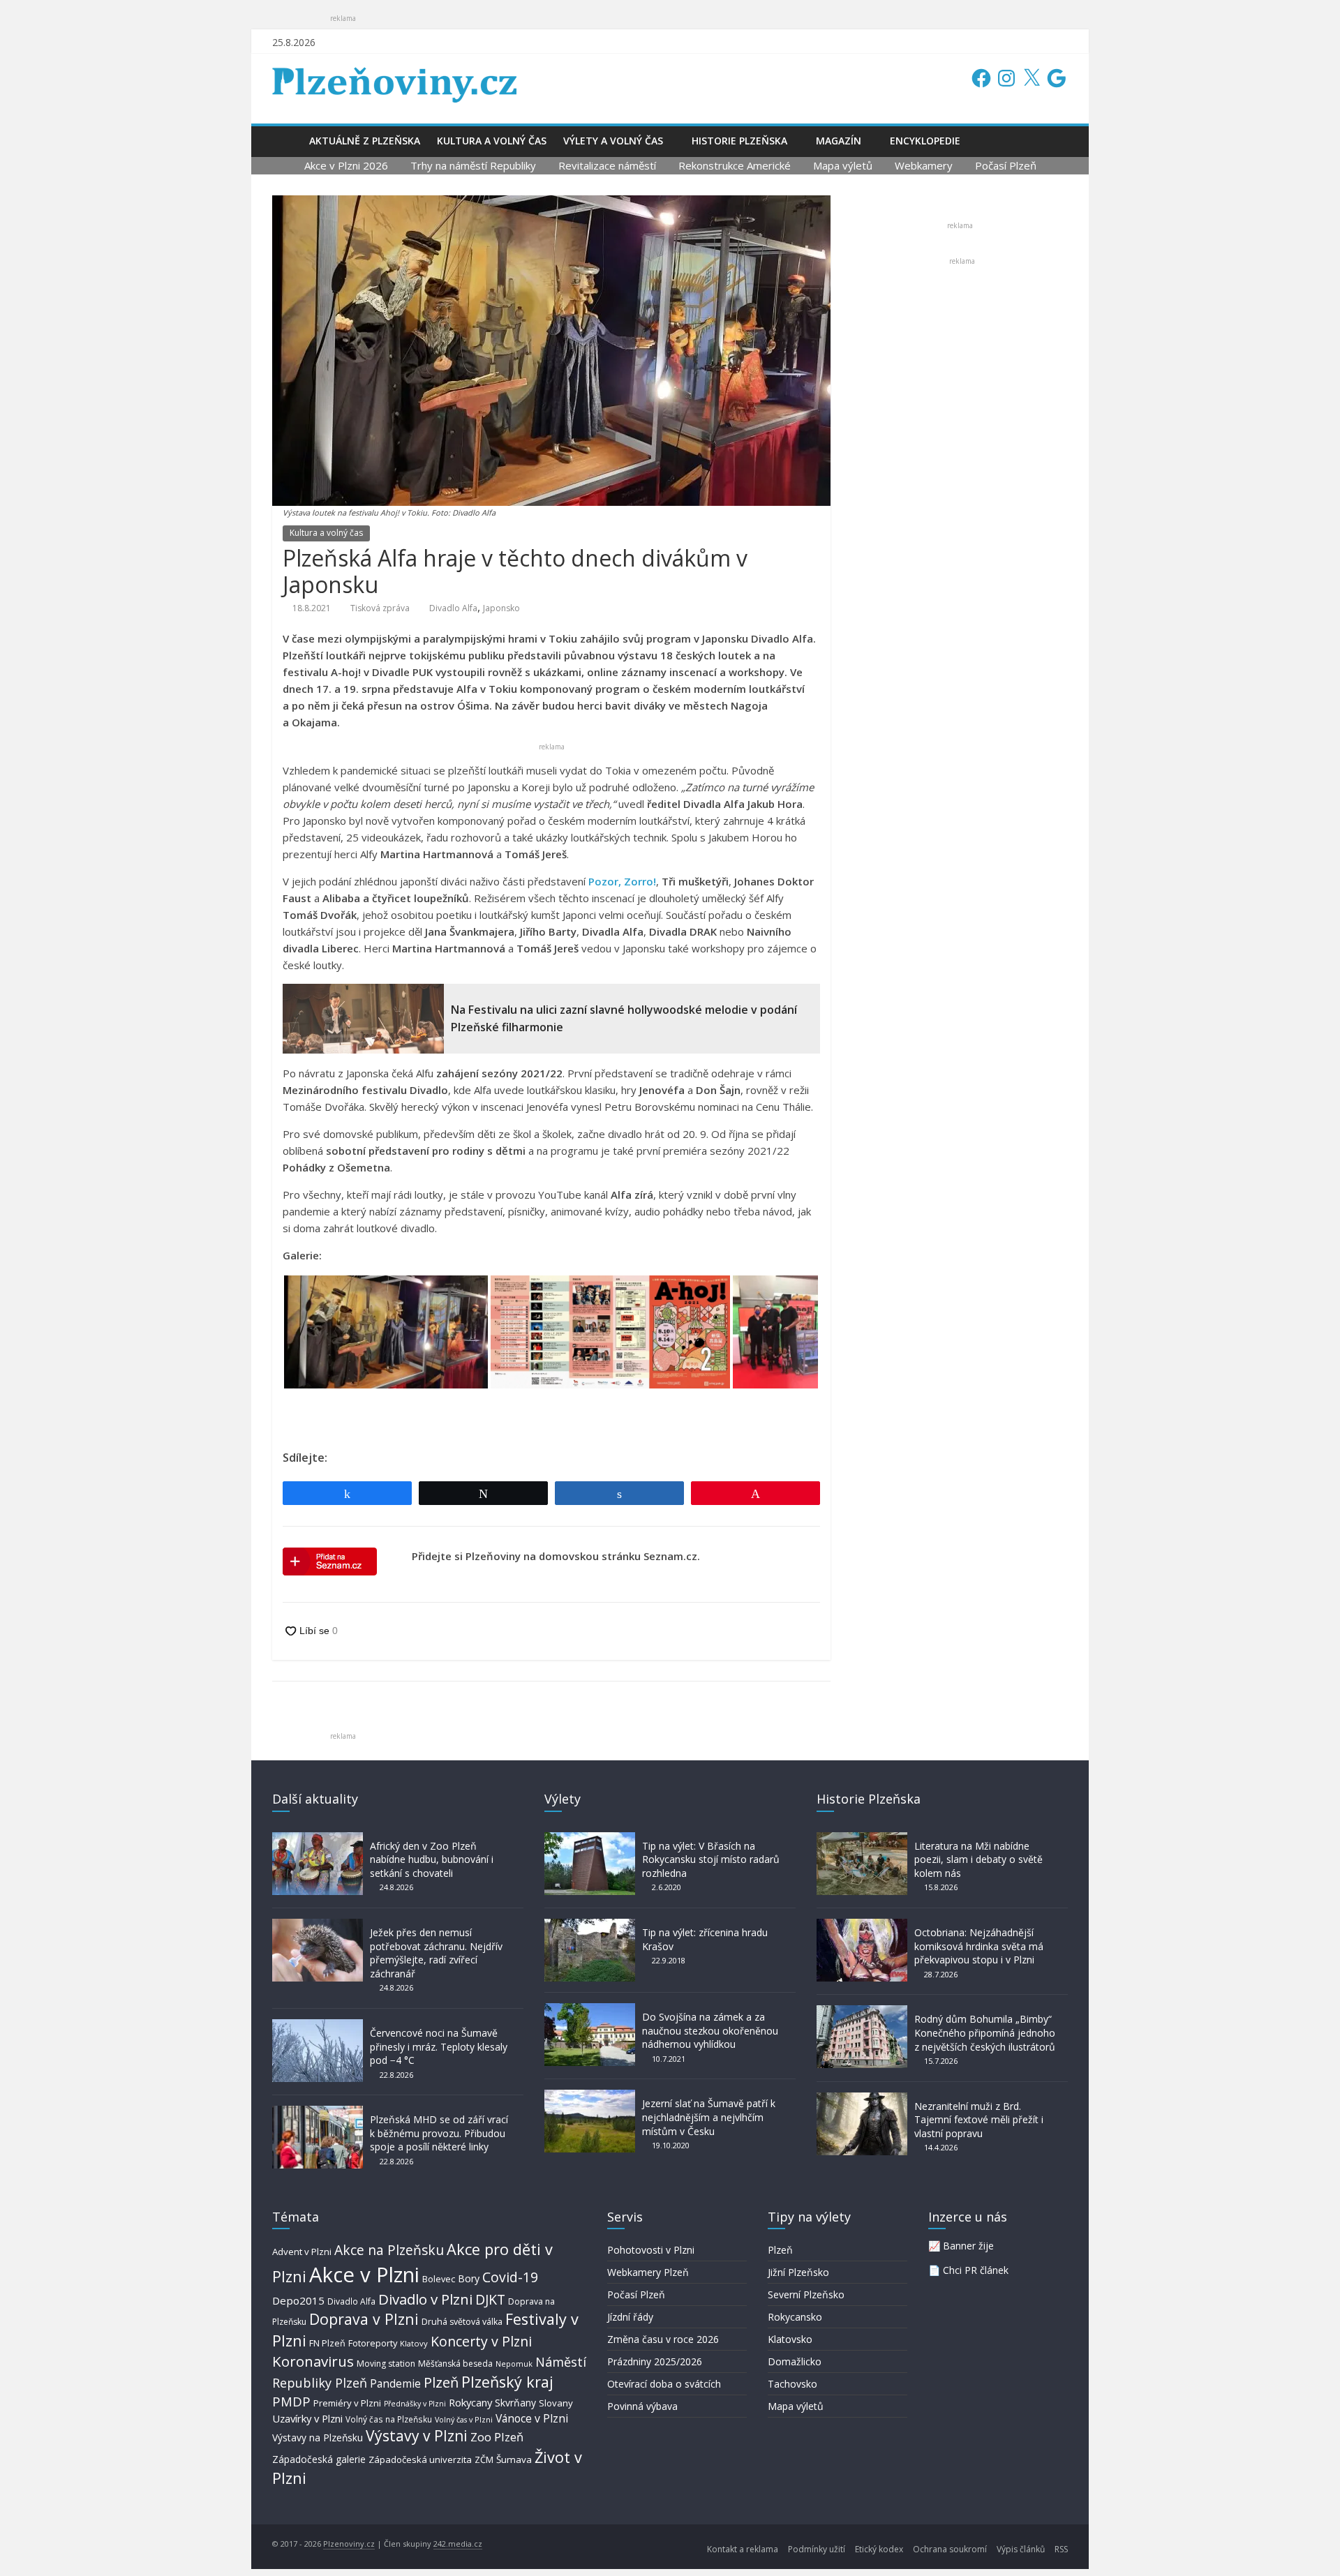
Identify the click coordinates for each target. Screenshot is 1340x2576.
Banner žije (968, 2246)
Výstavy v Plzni (417, 2436)
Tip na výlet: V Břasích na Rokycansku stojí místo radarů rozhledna (711, 1859)
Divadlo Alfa (453, 608)
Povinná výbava (642, 2406)
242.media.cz (458, 2544)
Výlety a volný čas (613, 141)
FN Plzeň (327, 2343)
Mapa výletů (843, 165)
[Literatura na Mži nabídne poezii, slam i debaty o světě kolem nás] (862, 1839)
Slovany (556, 2403)
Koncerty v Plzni (481, 2341)
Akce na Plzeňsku (389, 2250)
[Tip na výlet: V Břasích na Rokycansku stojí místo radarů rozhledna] (590, 1839)
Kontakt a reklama (743, 2549)
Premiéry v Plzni (347, 2403)
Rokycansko (795, 2317)
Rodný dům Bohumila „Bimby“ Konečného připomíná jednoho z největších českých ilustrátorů (985, 2032)
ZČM (484, 2459)
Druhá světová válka (462, 2322)
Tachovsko (792, 2384)
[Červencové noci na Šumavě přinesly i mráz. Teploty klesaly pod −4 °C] (318, 2026)
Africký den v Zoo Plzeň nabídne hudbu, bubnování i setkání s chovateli (432, 1859)
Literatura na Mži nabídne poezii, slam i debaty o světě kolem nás (978, 1859)
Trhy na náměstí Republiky (473, 165)
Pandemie (395, 2384)
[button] (386, 1332)
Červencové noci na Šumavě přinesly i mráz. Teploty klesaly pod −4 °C (439, 2046)
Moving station (386, 2364)
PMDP (291, 2401)
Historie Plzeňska (739, 141)
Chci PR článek (976, 2270)
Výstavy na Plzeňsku (318, 2438)
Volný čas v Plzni (464, 2419)
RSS (1061, 2549)
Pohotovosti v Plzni (651, 2250)
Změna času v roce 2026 (663, 2339)
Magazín (839, 141)
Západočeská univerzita (420, 2459)
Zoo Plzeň (497, 2437)
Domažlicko (795, 2361)
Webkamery (924, 165)
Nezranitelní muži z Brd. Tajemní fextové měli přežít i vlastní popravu (979, 2120)
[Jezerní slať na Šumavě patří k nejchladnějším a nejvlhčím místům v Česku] (590, 2096)
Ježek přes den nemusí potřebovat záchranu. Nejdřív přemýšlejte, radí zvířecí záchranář (436, 1953)
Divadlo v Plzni (425, 2299)
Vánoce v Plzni (532, 2418)
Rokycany (470, 2402)
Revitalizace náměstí (607, 165)
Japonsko (501, 608)
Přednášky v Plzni (415, 2404)
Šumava (514, 2459)
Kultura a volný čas (492, 141)
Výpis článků (1021, 2549)
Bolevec (439, 2279)
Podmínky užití (817, 2549)
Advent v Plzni (302, 2252)
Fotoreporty (373, 2343)
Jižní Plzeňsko (798, 2272)
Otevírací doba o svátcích (664, 2384)
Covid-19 (510, 2277)
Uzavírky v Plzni (307, 2418)
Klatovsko (790, 2339)
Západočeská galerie (319, 2459)
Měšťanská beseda (455, 2364)
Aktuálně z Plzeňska (365, 141)
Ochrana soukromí (950, 2549)
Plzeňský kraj (507, 2382)
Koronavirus (313, 2361)
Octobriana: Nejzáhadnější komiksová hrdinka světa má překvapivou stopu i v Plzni (979, 1946)
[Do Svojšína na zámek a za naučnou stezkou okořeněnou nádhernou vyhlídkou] (590, 2010)
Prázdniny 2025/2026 (655, 2361)
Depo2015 (298, 2300)
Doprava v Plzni (364, 2319)
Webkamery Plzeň (648, 2272)
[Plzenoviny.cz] (286, 141)
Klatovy (414, 2343)
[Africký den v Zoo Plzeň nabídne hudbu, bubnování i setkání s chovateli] (318, 1839)
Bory (469, 2278)
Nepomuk (514, 2364)
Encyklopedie (925, 141)
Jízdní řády (630, 2317)
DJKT (490, 2299)
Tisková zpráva (380, 608)
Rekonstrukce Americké (735, 165)
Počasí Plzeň (1006, 165)
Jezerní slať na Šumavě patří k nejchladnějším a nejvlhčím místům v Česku (709, 2117)
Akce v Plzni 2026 (346, 165)
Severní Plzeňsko (806, 2294)
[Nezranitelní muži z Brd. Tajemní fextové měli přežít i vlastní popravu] (862, 2099)
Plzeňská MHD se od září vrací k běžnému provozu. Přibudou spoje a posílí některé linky (439, 2133)
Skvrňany (515, 2403)
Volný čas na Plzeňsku (389, 2419)
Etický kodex (879, 2549)
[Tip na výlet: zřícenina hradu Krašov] (590, 1925)
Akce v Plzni (364, 2275)
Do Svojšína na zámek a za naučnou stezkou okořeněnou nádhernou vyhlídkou (710, 2030)
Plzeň (441, 2382)
